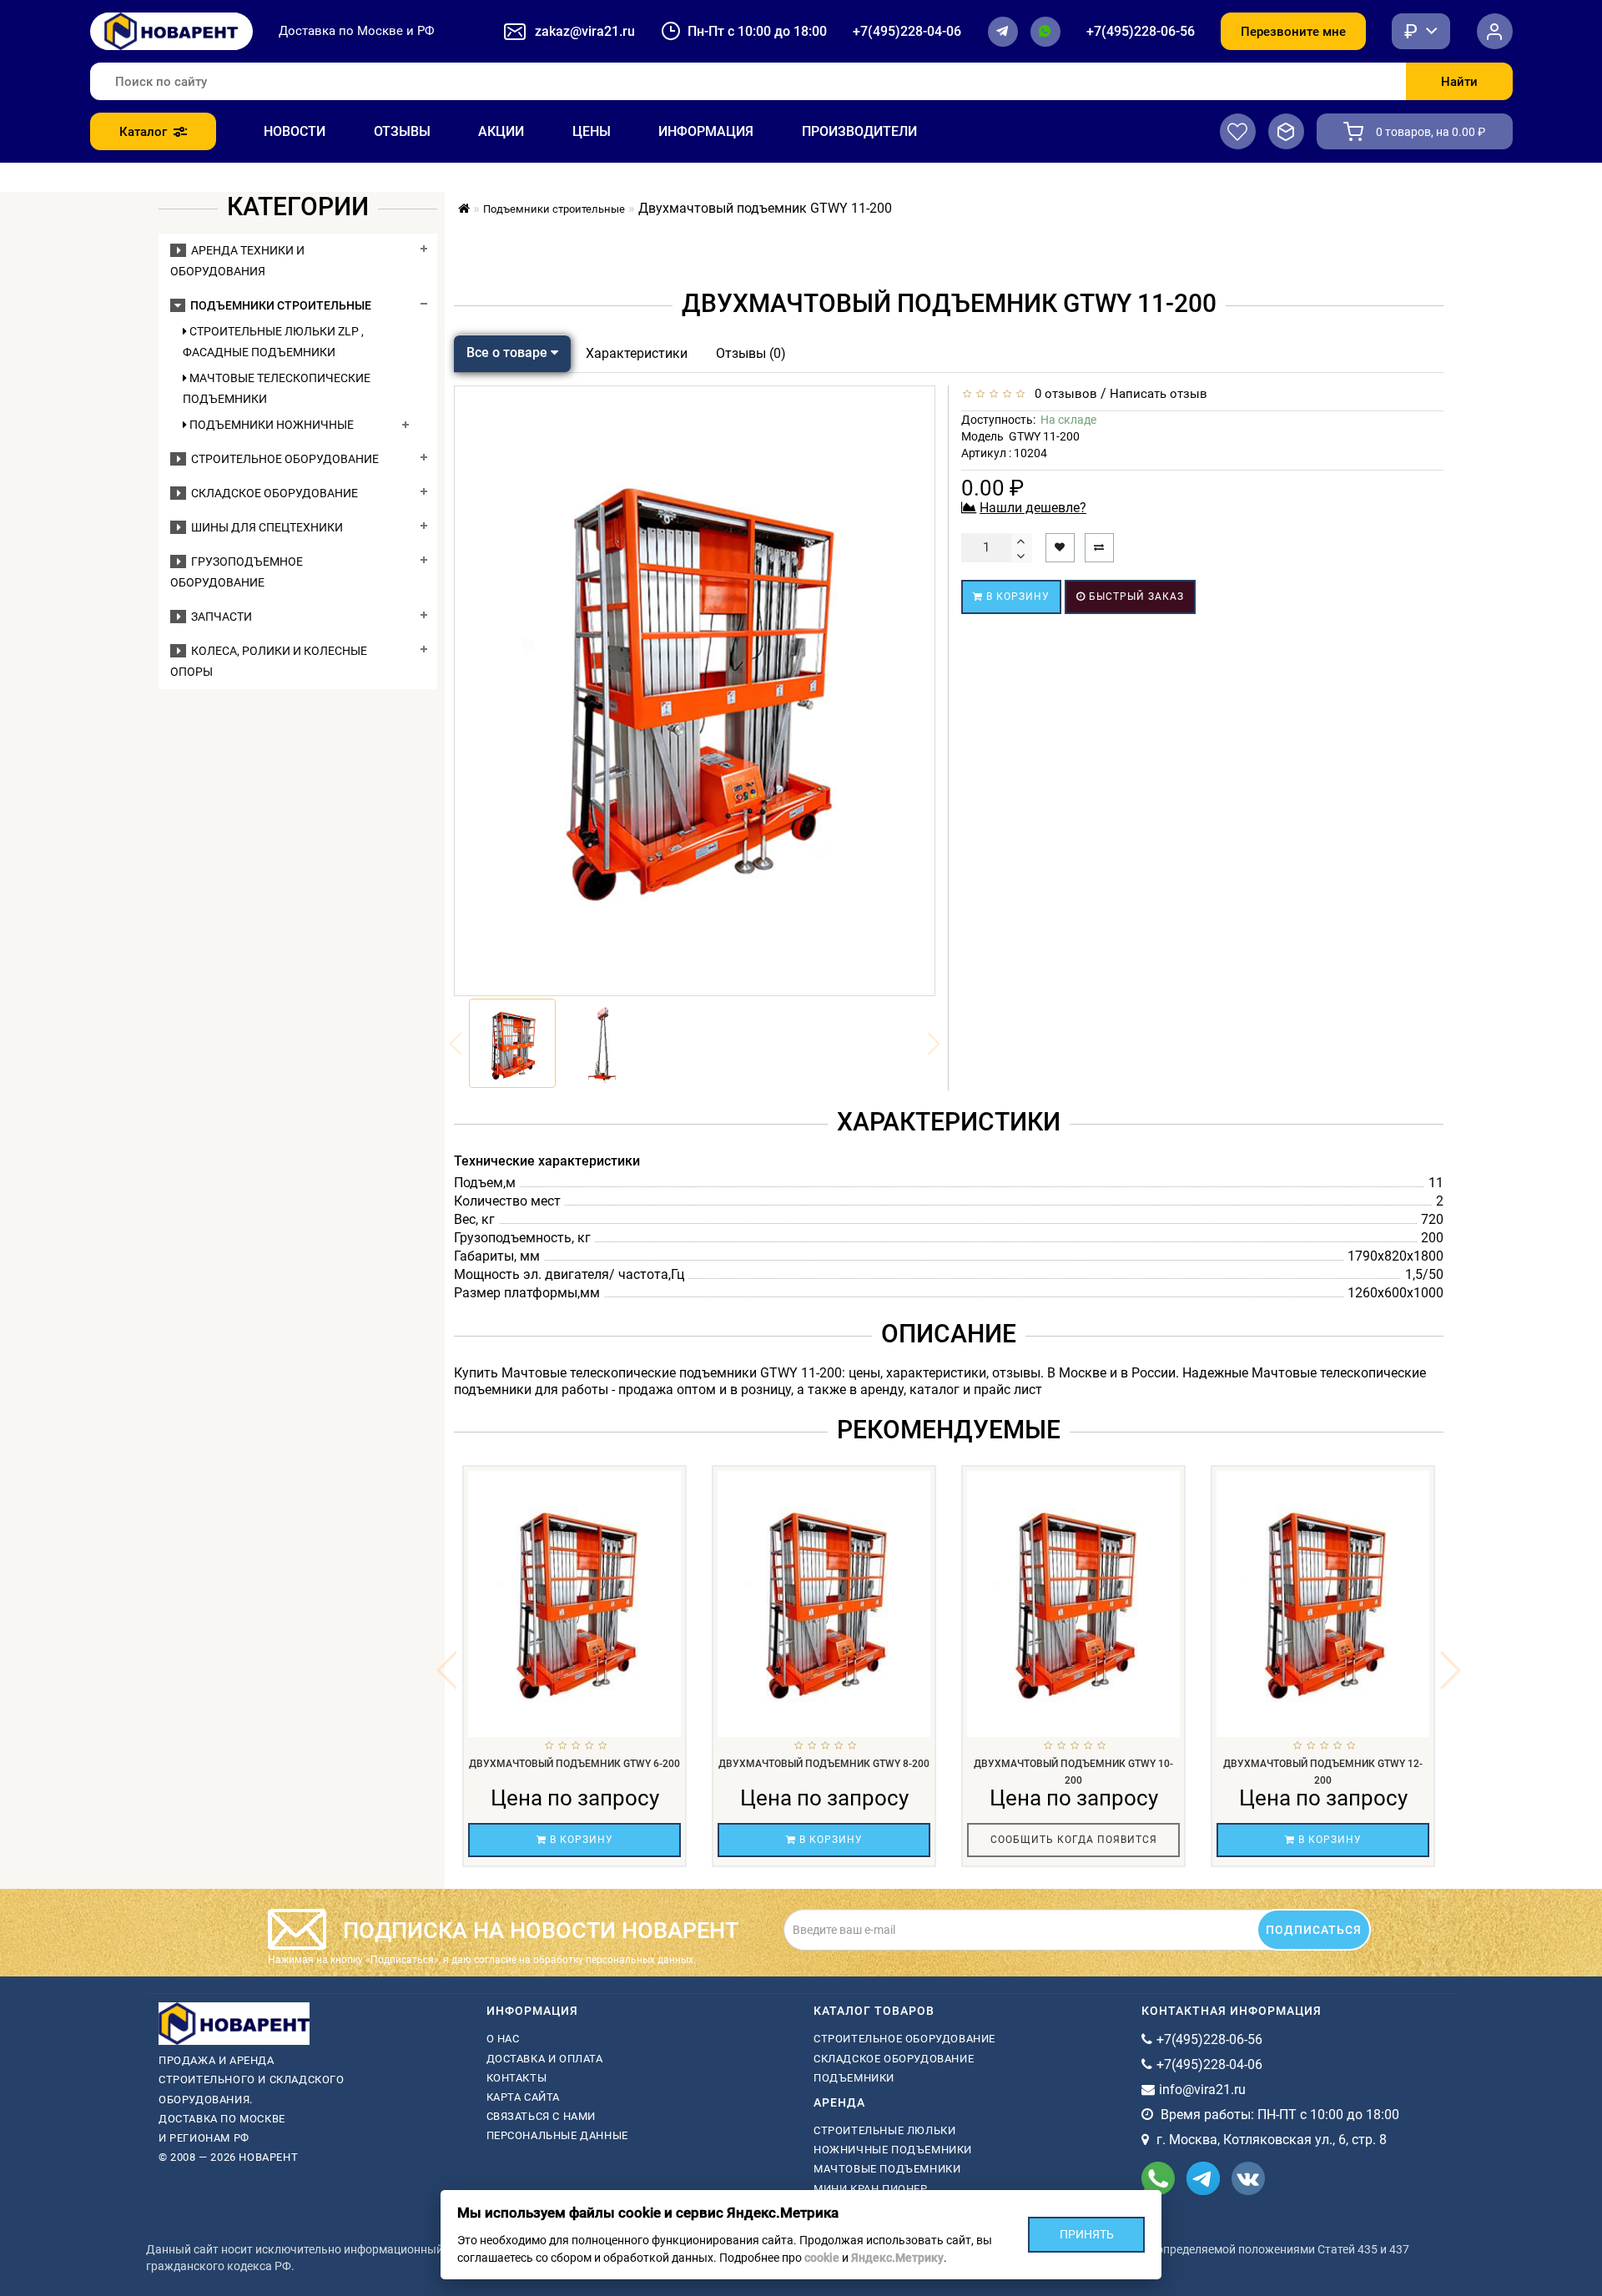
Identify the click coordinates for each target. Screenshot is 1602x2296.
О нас (503, 2039)
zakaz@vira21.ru (585, 31)
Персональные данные (557, 2135)
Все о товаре (509, 352)
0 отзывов (1063, 394)
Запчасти (219, 617)
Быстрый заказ (1135, 597)
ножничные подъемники (893, 2150)
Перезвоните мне (1293, 32)
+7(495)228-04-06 (907, 31)
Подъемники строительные (278, 305)
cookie (822, 2258)
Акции (501, 131)
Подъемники (854, 2078)
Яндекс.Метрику (897, 2258)
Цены (592, 131)
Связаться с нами (542, 2116)
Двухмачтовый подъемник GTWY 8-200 (824, 1764)
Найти (1459, 82)
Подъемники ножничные (270, 425)
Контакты (517, 2078)
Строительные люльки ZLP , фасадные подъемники (273, 342)
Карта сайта (524, 2097)
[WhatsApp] (1045, 32)
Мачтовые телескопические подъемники (277, 388)
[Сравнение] (1286, 131)
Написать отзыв (1159, 394)
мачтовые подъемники (887, 2169)
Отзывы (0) (751, 353)
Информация (706, 131)
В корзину (1016, 597)
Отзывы (402, 131)
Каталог (143, 132)
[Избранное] (1238, 131)
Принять (1087, 2234)
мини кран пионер (871, 2189)
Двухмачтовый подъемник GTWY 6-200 (574, 1764)
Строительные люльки (884, 2130)
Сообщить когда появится (1074, 1840)
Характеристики (637, 353)
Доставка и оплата (545, 2059)
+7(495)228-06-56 (1141, 31)
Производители (859, 131)
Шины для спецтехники (264, 527)
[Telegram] (1003, 32)
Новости (295, 131)
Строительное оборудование (282, 459)
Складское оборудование (272, 493)
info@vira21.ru (1202, 2090)
